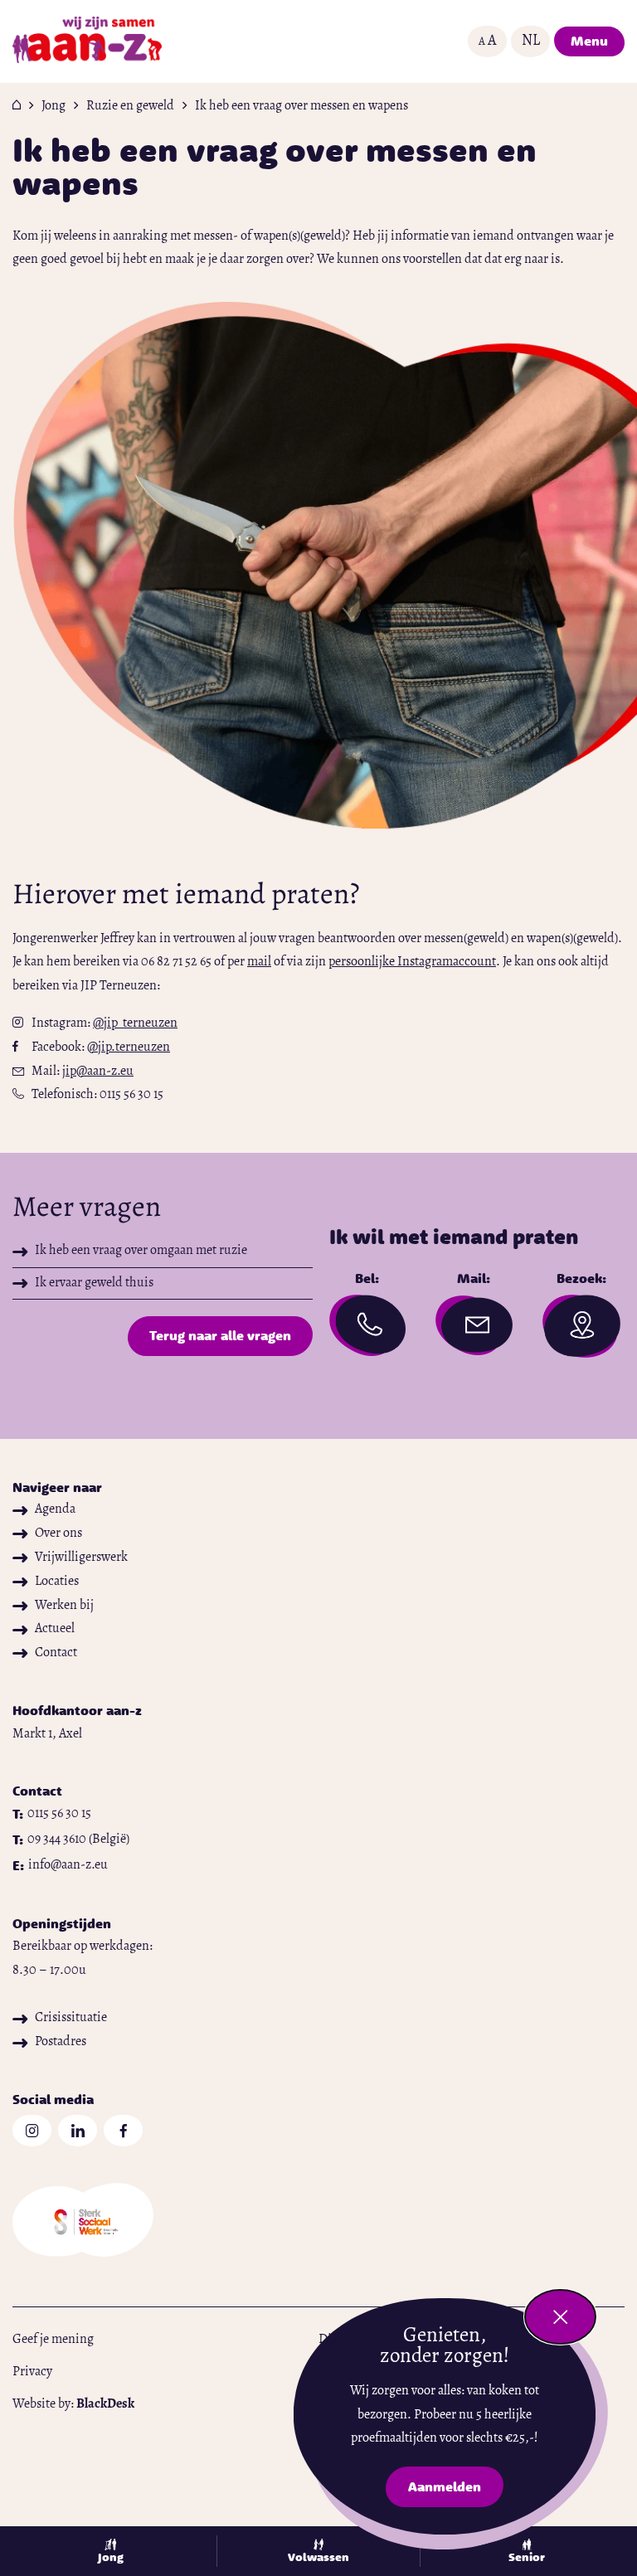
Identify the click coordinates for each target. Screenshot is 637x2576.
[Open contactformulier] (474, 1327)
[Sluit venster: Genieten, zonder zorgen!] (560, 2317)
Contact (56, 1653)
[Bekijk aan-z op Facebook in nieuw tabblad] (123, 2131)
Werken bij (64, 1606)
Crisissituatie (71, 2018)
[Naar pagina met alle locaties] (581, 1331)
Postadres (61, 2042)
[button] (487, 41)
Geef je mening (53, 2340)
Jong (53, 106)
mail (259, 962)
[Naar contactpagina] (368, 1330)
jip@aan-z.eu (98, 1072)
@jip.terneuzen (129, 1047)
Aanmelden (455, 2490)
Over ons (58, 1533)
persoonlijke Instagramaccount (412, 962)
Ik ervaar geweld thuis (94, 1283)
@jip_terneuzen (135, 1023)
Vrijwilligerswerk (81, 1558)
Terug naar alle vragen (220, 1335)
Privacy (32, 2372)
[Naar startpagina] (87, 41)
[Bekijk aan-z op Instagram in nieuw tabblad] (32, 2131)
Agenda (55, 1509)
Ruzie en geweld (130, 106)
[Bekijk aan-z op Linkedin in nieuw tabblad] (78, 2131)
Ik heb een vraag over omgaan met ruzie (141, 1251)
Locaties (57, 1582)
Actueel (55, 1629)
